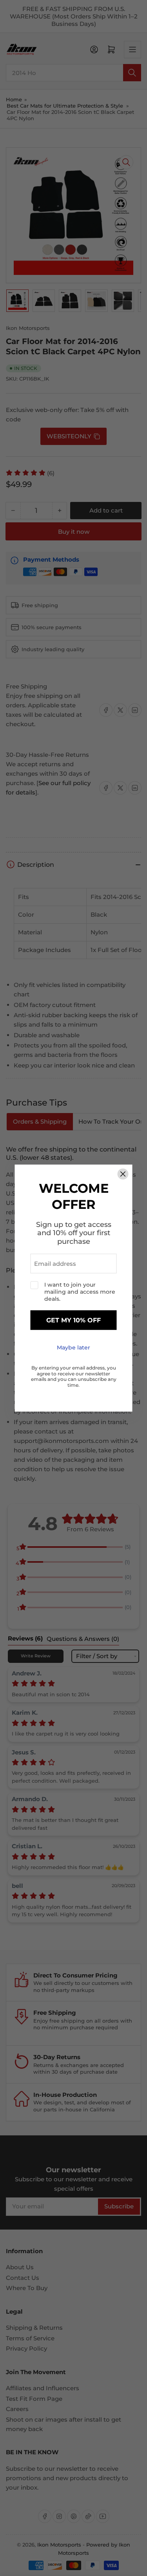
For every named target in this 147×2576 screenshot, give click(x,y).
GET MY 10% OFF (73, 1320)
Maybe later (73, 1348)
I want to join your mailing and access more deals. (80, 1292)
